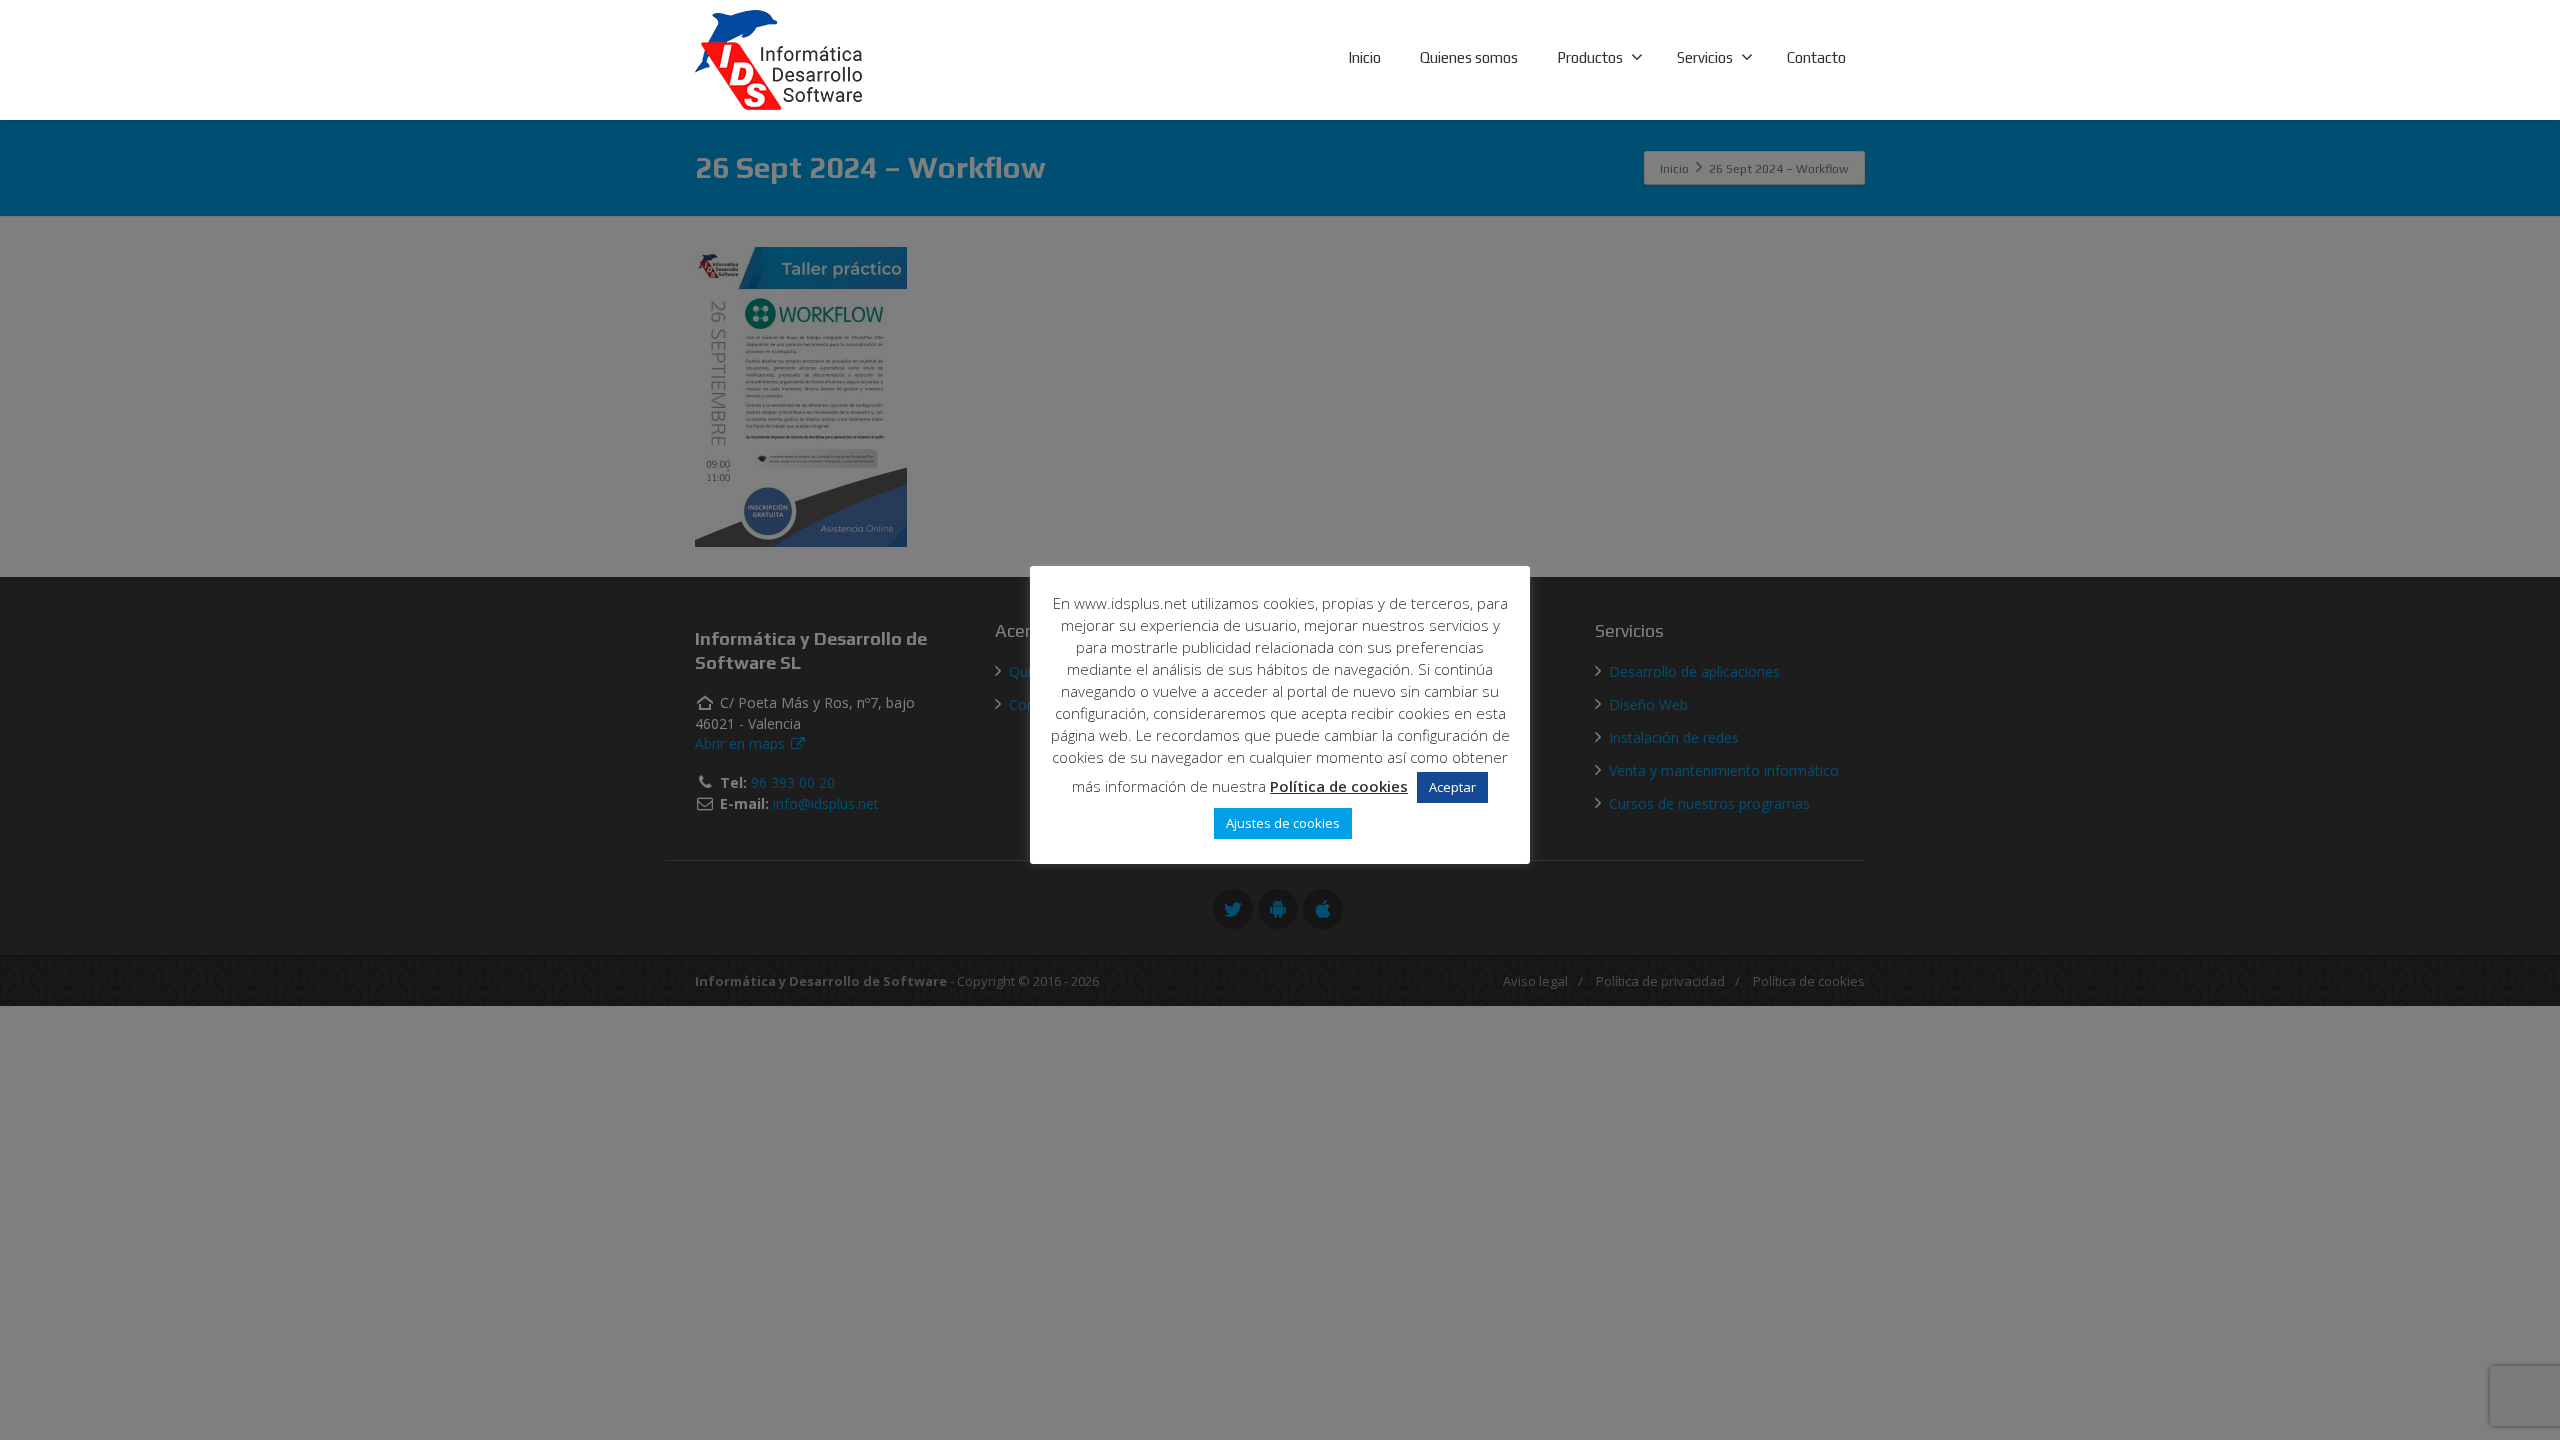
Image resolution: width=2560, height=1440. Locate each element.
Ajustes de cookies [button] (1283, 823)
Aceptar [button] (1452, 787)
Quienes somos (1469, 57)
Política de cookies (1339, 786)
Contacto (1816, 57)
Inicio (1364, 57)
